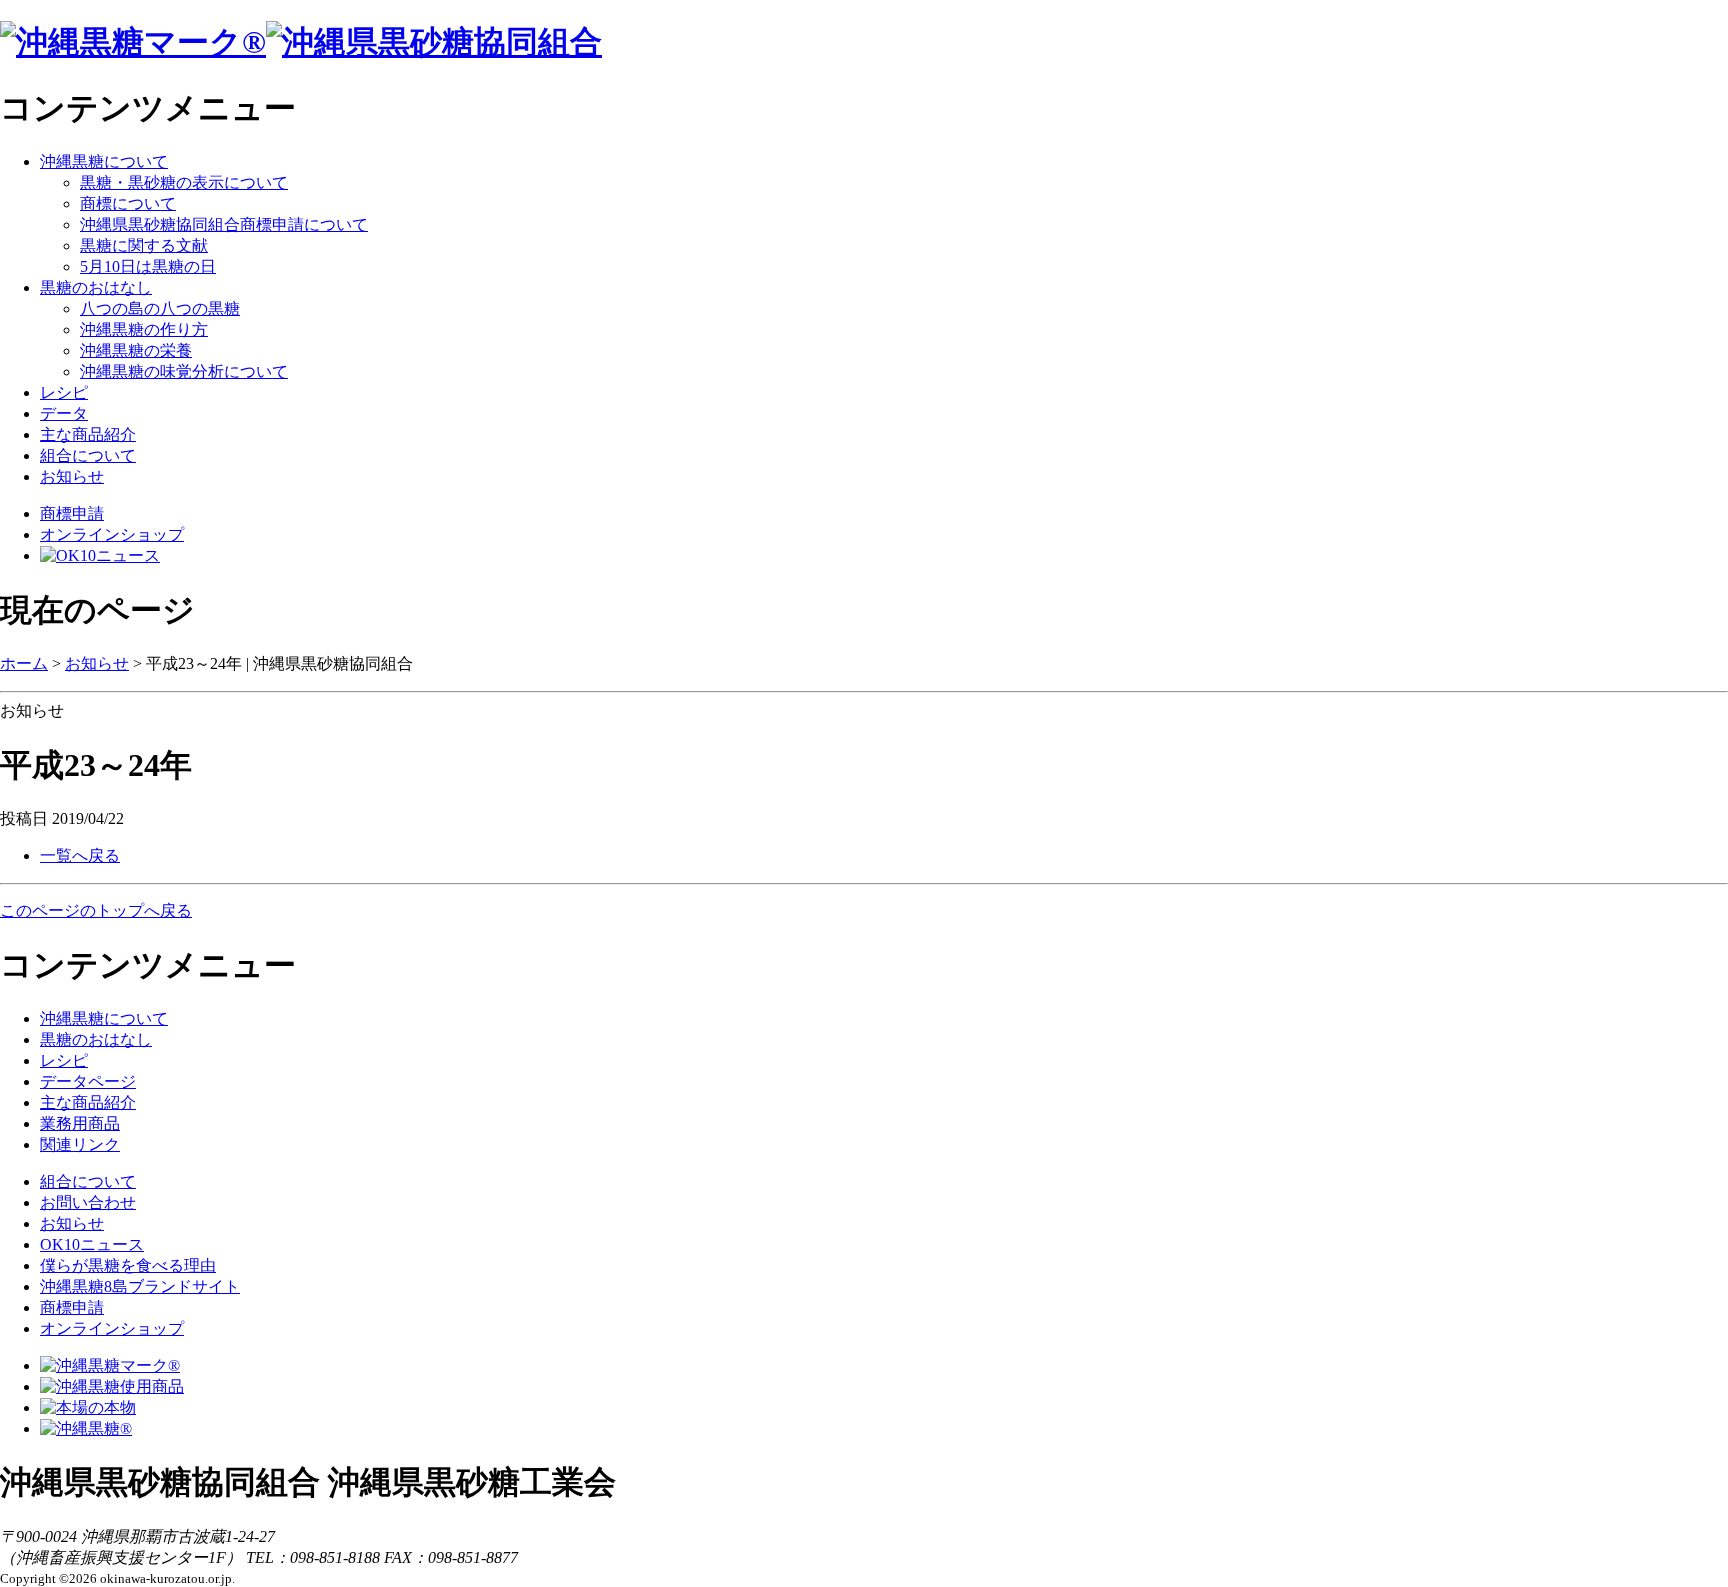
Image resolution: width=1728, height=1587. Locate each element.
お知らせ (72, 476)
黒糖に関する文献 (144, 245)
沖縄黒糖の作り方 (144, 329)
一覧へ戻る (80, 855)
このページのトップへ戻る (96, 910)
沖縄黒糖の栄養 (136, 350)
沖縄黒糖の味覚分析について (184, 371)
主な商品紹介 (88, 434)
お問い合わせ (88, 1202)
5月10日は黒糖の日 (148, 266)
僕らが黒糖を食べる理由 (128, 1265)
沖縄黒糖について (104, 161)
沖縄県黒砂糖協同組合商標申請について (224, 224)
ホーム (24, 663)
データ (64, 413)
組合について (88, 455)
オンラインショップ (112, 534)
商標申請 (72, 513)
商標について (128, 203)
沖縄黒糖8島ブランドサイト (140, 1286)
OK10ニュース (92, 1244)
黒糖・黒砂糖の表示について (184, 182)
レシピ (64, 392)
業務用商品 (80, 1123)
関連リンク (80, 1144)
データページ (88, 1081)
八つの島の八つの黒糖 (160, 308)
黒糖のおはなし (96, 287)
